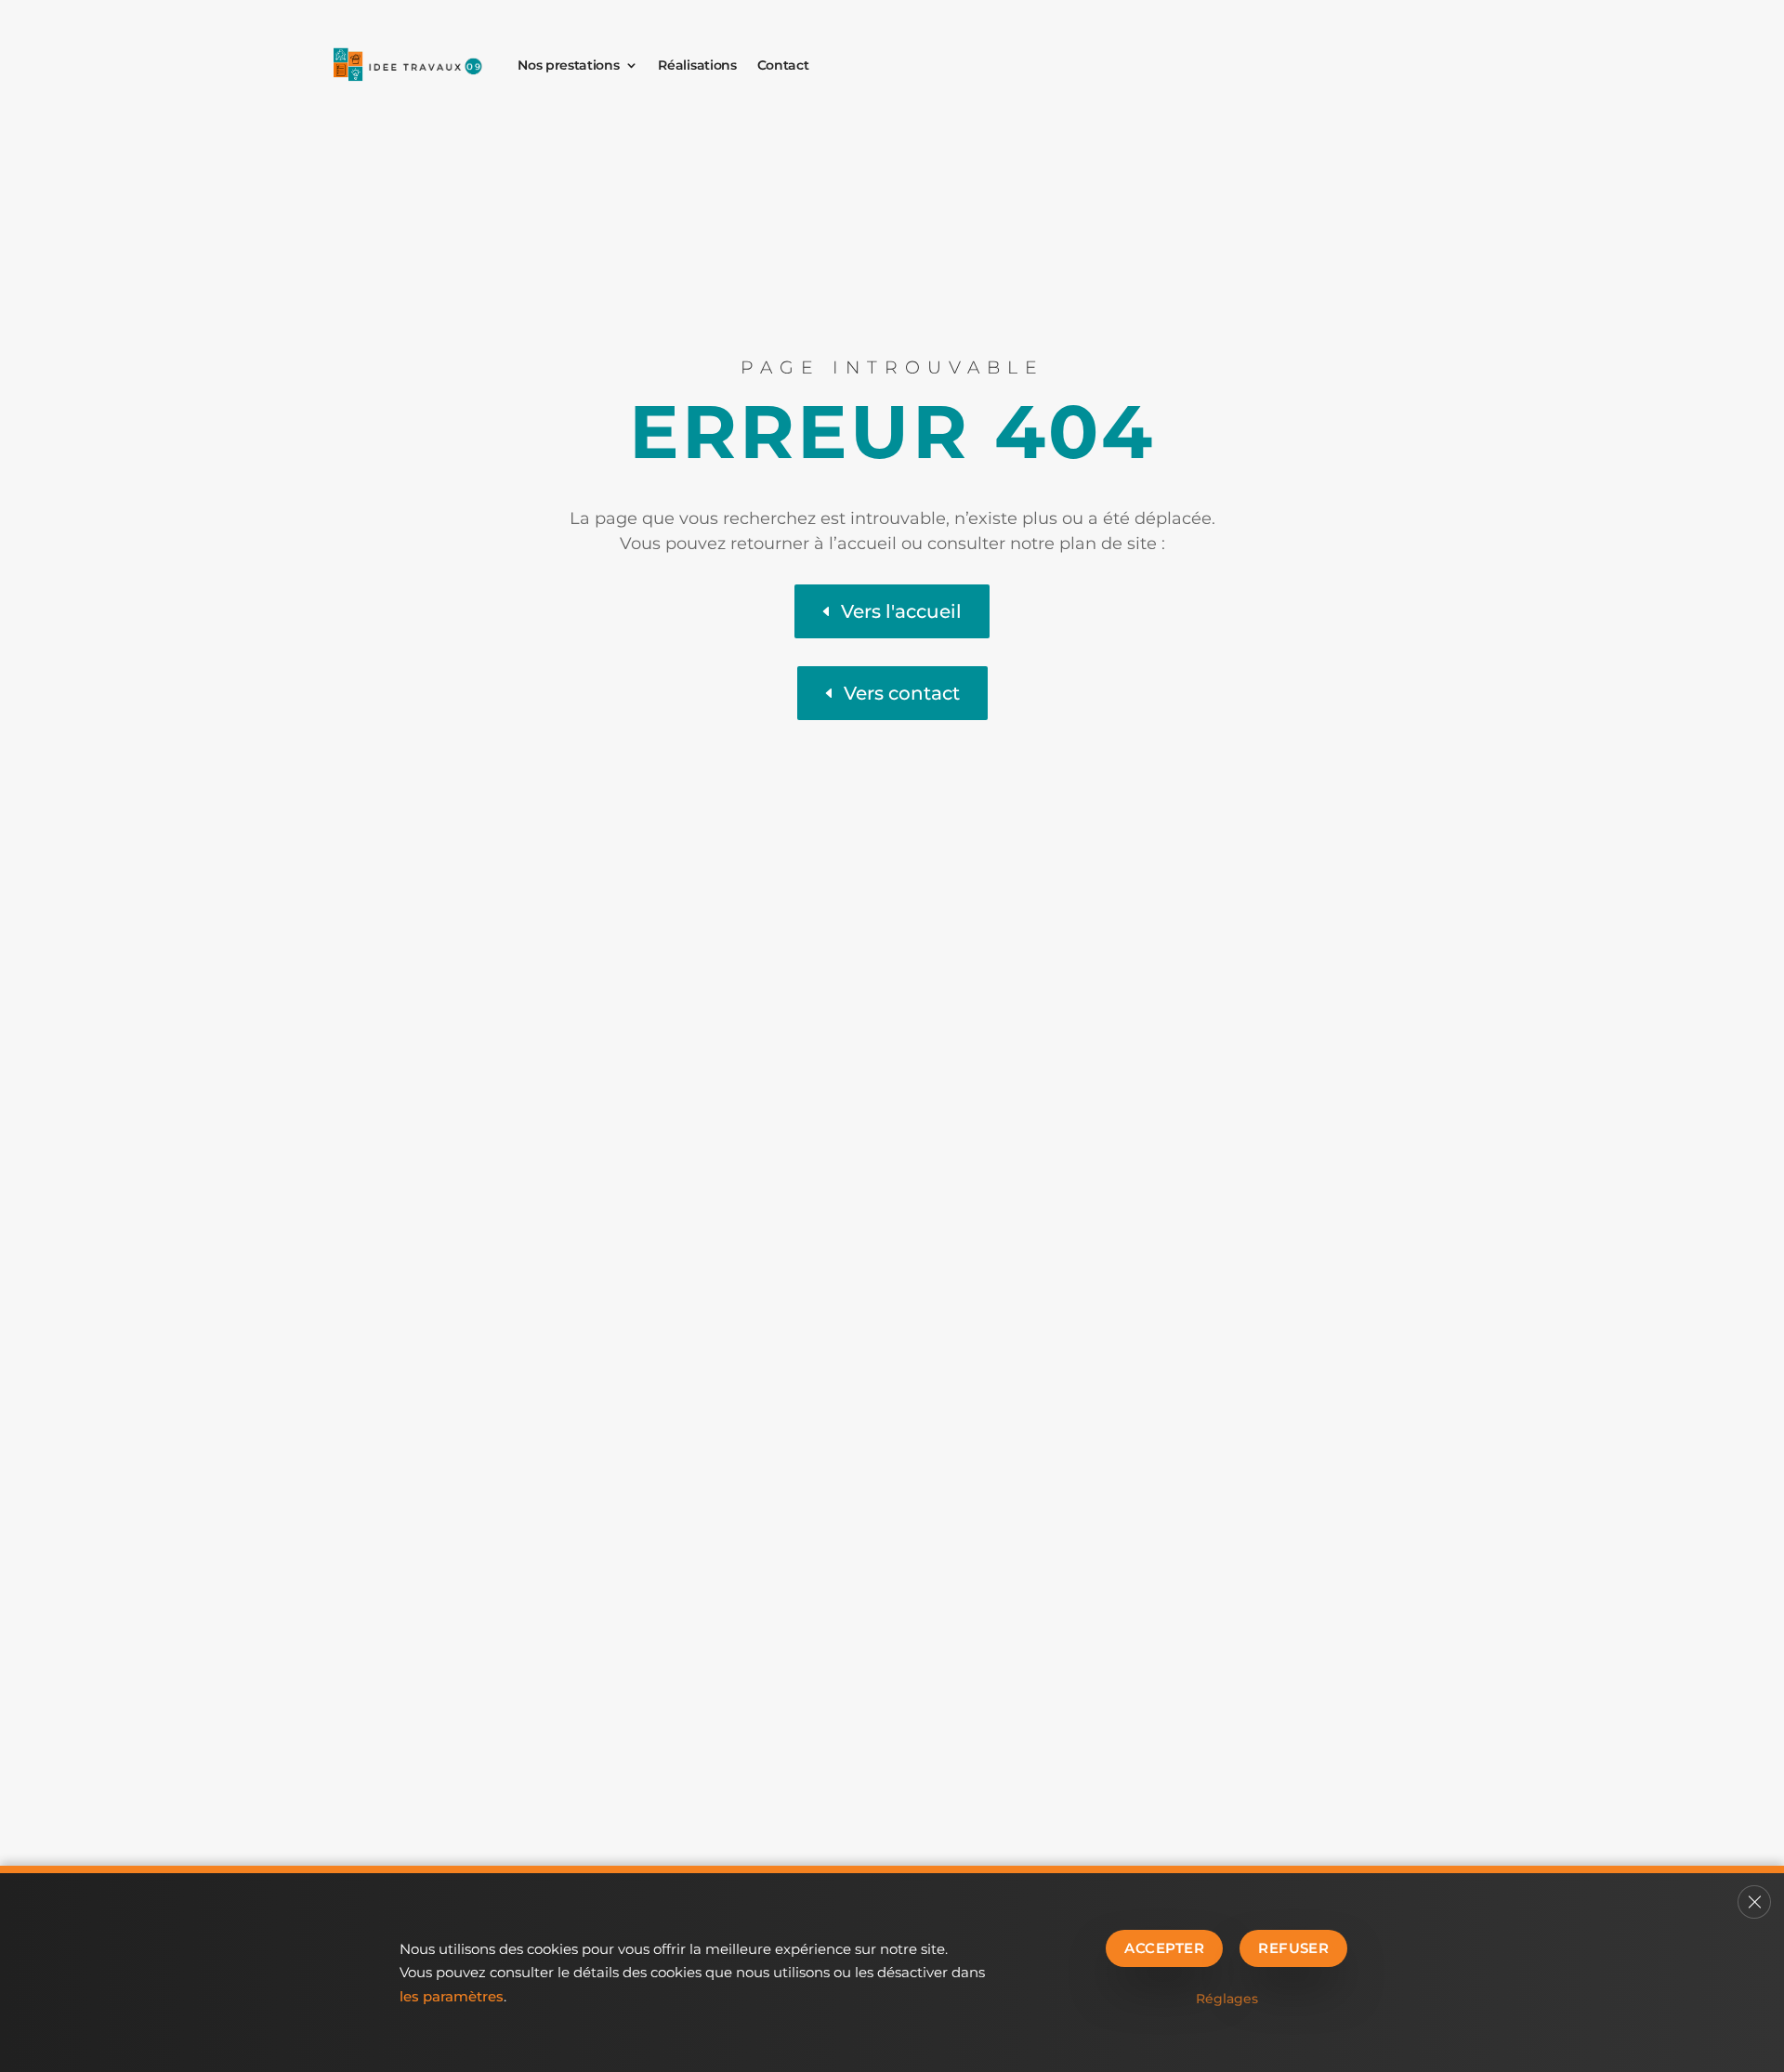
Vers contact (902, 693)
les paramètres (452, 1996)
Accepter (1164, 1948)
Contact (783, 65)
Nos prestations (568, 65)
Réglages (1227, 1999)
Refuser (1293, 1948)
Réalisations (697, 65)
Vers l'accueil (901, 611)
